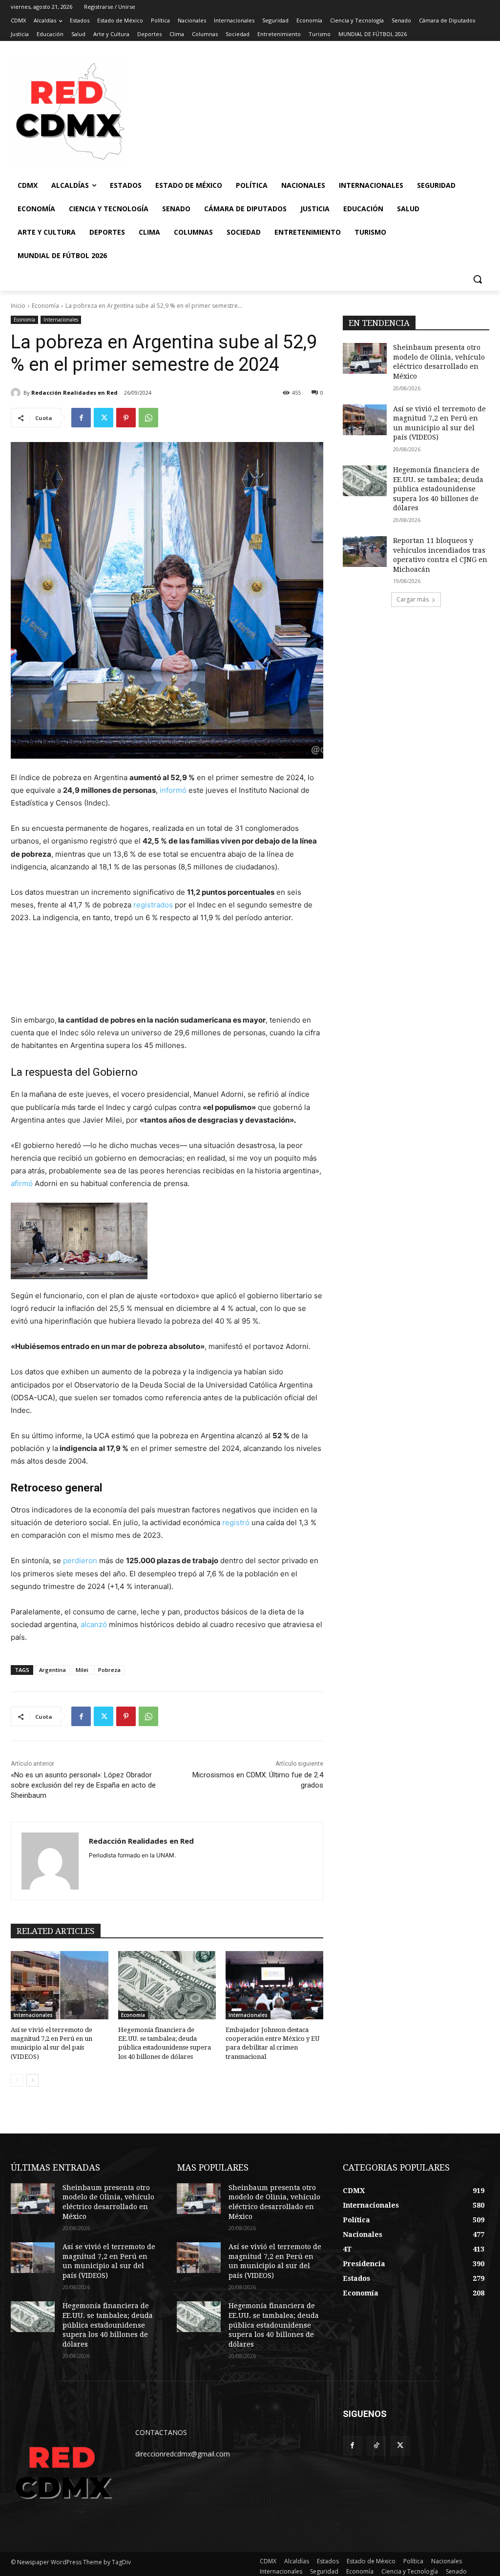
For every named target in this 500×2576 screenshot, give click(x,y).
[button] (478, 279)
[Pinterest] (126, 418)
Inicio (18, 306)
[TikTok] (376, 2445)
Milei (82, 1670)
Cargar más (413, 599)
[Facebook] (81, 418)
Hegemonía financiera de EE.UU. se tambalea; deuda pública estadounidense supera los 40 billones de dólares (438, 489)
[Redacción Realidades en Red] (17, 393)
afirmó (22, 1183)
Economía (45, 306)
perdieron (80, 1560)
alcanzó (94, 1624)
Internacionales (61, 320)
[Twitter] (104, 418)
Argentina (52, 1670)
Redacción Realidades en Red (74, 392)
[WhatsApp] (148, 418)
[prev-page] (17, 2080)
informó (173, 790)
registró (236, 1522)
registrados (153, 905)
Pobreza (109, 1670)
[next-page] (32, 2080)
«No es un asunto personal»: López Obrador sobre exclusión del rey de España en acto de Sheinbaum (83, 1785)
